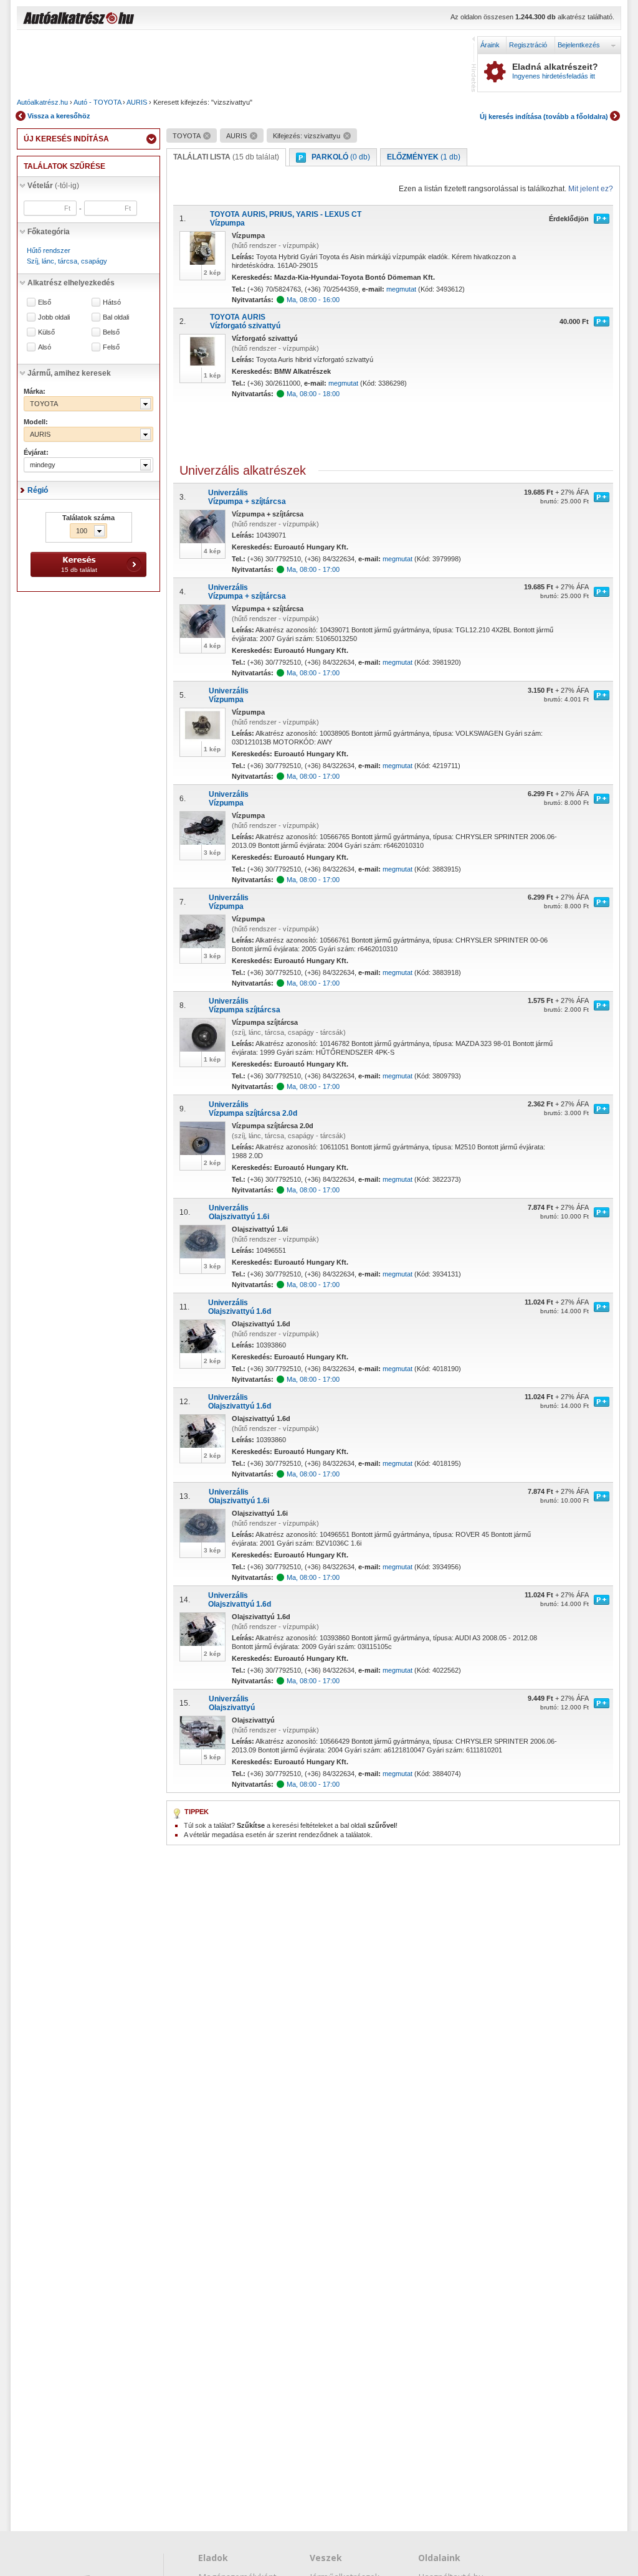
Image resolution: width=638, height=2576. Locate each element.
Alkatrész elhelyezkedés (71, 283)
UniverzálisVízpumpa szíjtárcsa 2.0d (253, 1109)
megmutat (401, 289)
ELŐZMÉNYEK (424, 157)
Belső (111, 332)
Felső (111, 347)
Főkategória (49, 232)
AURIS (137, 102)
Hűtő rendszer (49, 250)
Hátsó (112, 302)
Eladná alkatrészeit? (555, 71)
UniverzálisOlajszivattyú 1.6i (239, 1212)
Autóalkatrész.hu (42, 102)
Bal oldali (116, 317)
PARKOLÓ (341, 157)
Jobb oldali (54, 317)
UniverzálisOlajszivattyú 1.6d (240, 1307)
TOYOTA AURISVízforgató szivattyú (245, 321)
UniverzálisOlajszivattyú (232, 1703)
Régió (38, 490)
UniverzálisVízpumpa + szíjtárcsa (247, 497)
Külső (46, 332)
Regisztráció (528, 45)
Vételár (53, 186)
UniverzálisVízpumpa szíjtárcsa (245, 1005)
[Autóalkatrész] (123, 19)
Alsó (45, 347)
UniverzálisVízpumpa (229, 695)
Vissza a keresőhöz (59, 116)
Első (45, 302)
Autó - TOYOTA (97, 102)
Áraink (490, 45)
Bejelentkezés (579, 45)
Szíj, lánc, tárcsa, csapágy (67, 261)
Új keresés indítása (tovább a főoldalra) (544, 116)
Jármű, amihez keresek (69, 373)
